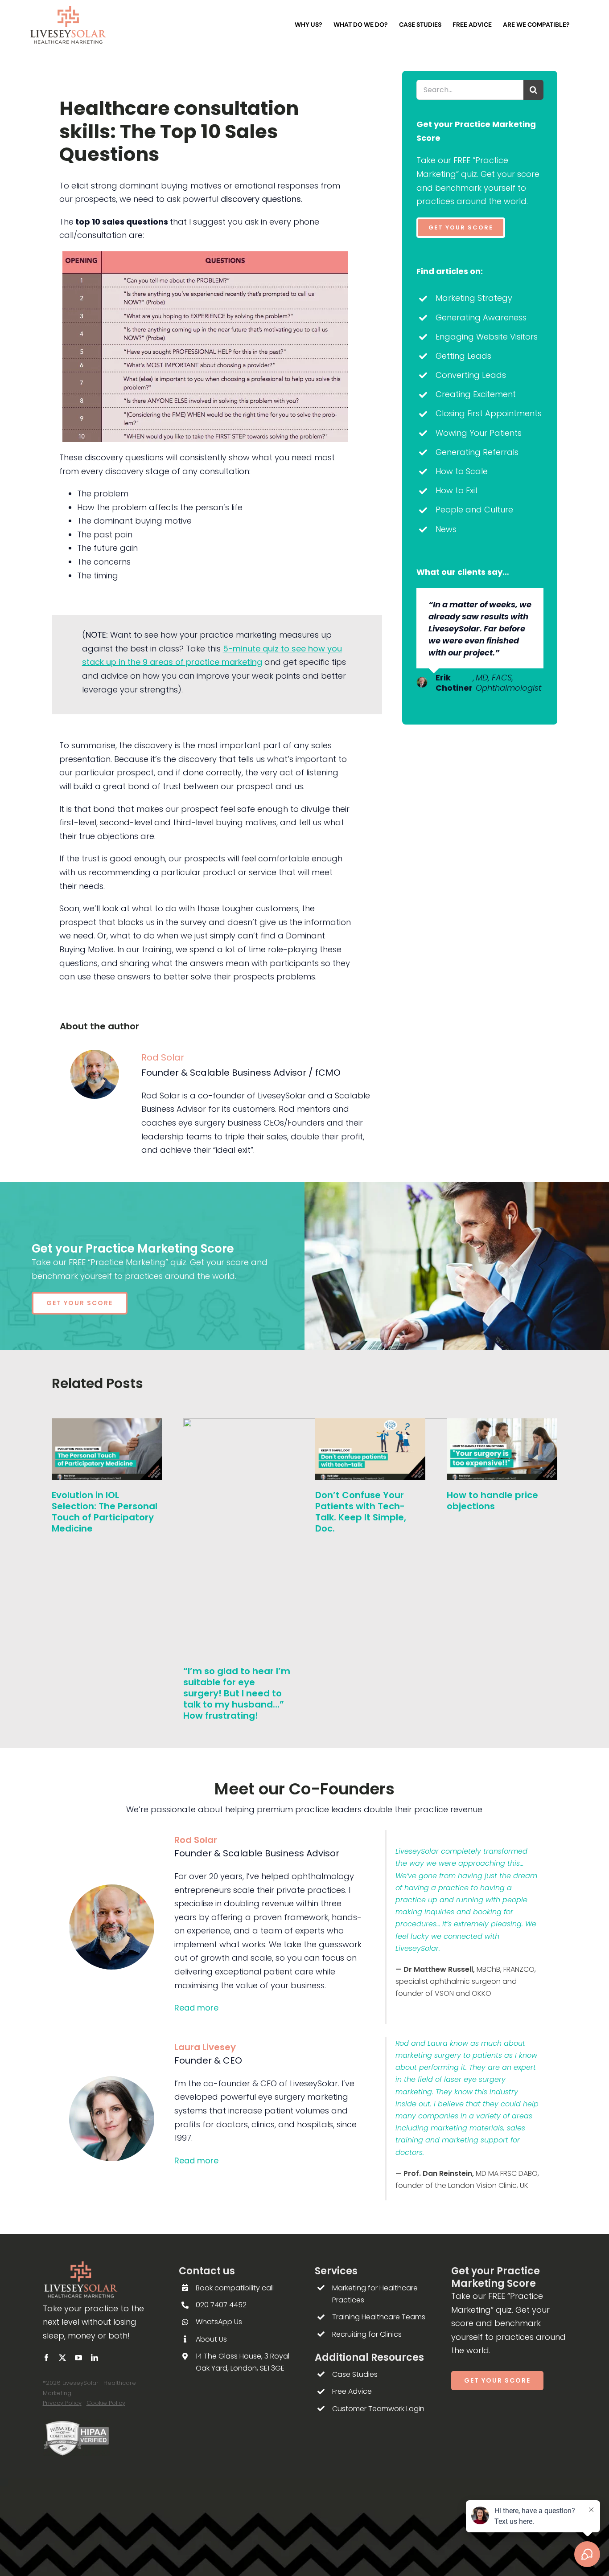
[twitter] (62, 2358)
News (446, 529)
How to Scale (462, 471)
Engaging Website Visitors (487, 337)
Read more (196, 2008)
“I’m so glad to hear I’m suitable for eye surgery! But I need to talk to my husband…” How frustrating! (237, 1693)
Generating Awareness (481, 317)
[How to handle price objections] (502, 1424)
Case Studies (355, 2374)
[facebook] (46, 2358)
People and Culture (474, 510)
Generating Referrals (477, 452)
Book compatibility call (235, 2288)
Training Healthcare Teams (379, 2317)
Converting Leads (471, 375)
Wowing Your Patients (479, 433)
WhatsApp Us (219, 2322)
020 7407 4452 (221, 2305)
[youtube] (78, 2358)
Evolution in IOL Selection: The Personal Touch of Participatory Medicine (105, 1512)
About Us (211, 2339)
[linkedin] (95, 2358)
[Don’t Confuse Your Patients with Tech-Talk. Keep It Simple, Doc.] (370, 1424)
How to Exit (457, 490)
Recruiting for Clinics (367, 2334)
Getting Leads (463, 356)
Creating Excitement (476, 394)
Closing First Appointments (489, 413)
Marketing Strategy (474, 298)
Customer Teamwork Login (378, 2409)
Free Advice (352, 2391)
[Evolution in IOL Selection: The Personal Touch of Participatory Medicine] (107, 1424)
